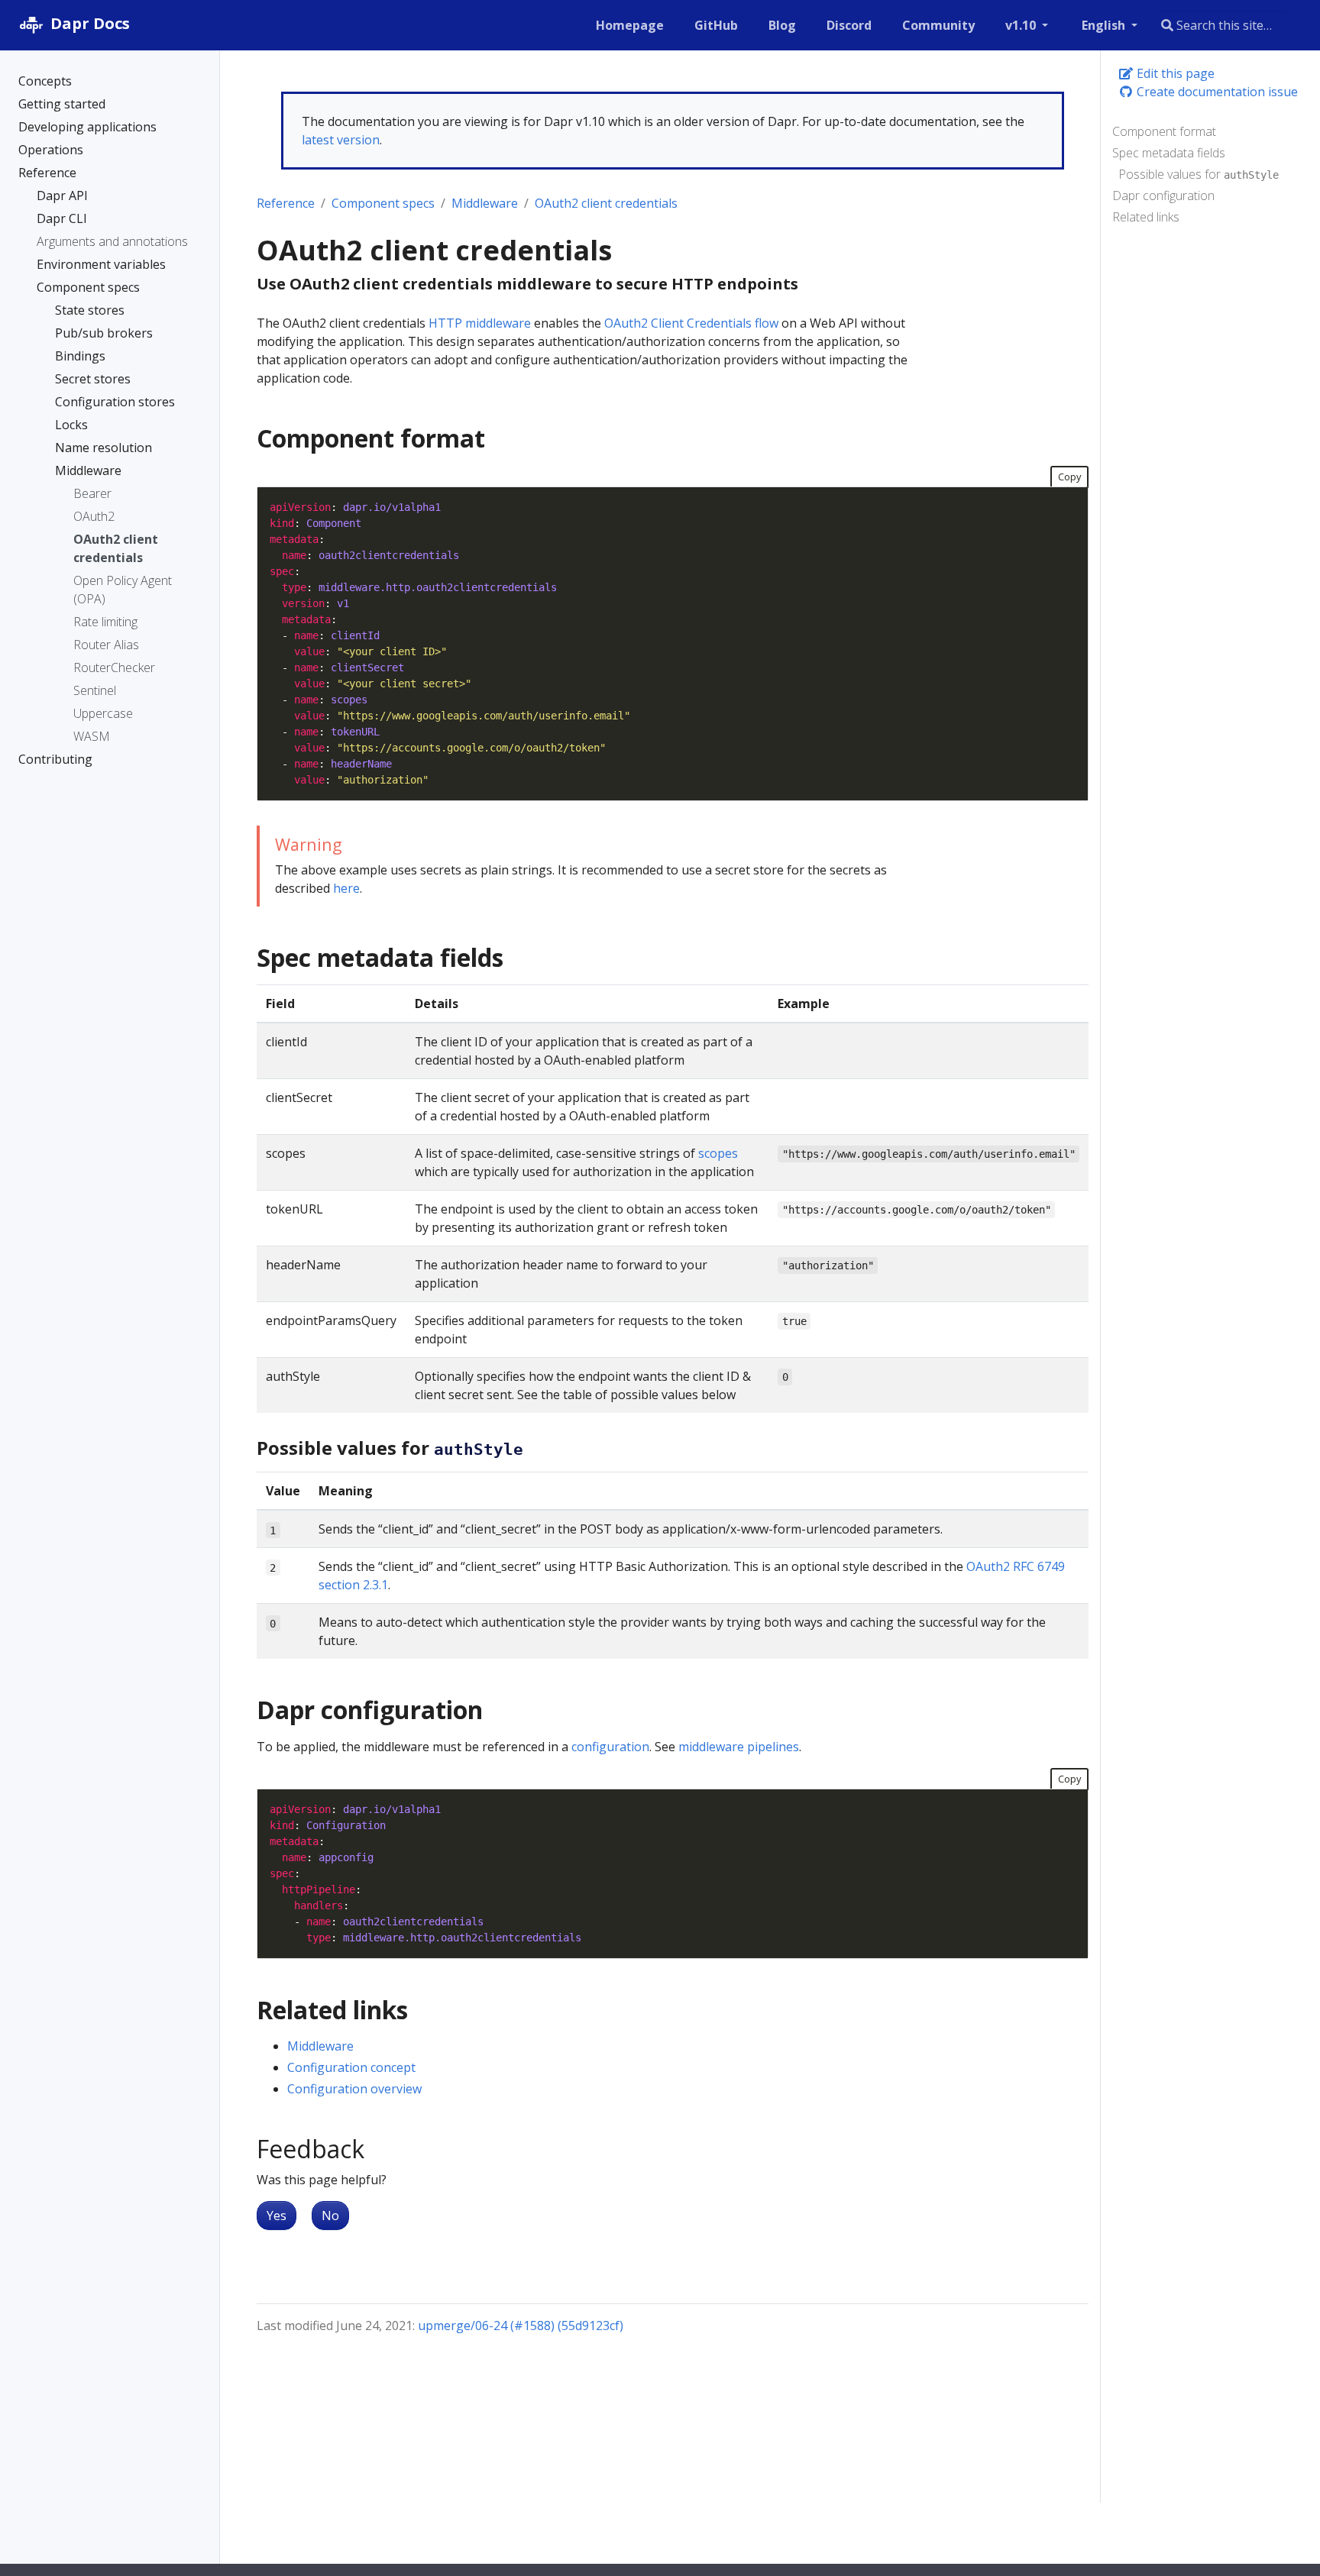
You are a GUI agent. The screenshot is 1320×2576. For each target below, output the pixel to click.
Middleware (485, 203)
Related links (1146, 217)
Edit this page (1174, 73)
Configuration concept (351, 2067)
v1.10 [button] (1022, 25)
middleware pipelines (739, 1747)
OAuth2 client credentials (606, 203)
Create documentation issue (1216, 92)
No (330, 2216)
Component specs (383, 203)
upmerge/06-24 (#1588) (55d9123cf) (521, 2326)
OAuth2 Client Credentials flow (691, 323)
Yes (277, 2216)
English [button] (1105, 25)
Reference (286, 203)
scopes (718, 1153)
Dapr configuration (1163, 196)
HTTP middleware (480, 323)
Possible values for (1199, 174)
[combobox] (1222, 25)
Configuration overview (354, 2089)
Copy (1069, 477)
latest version (341, 140)
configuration (610, 1747)
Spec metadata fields (1169, 153)
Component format (1164, 131)
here (346, 888)
